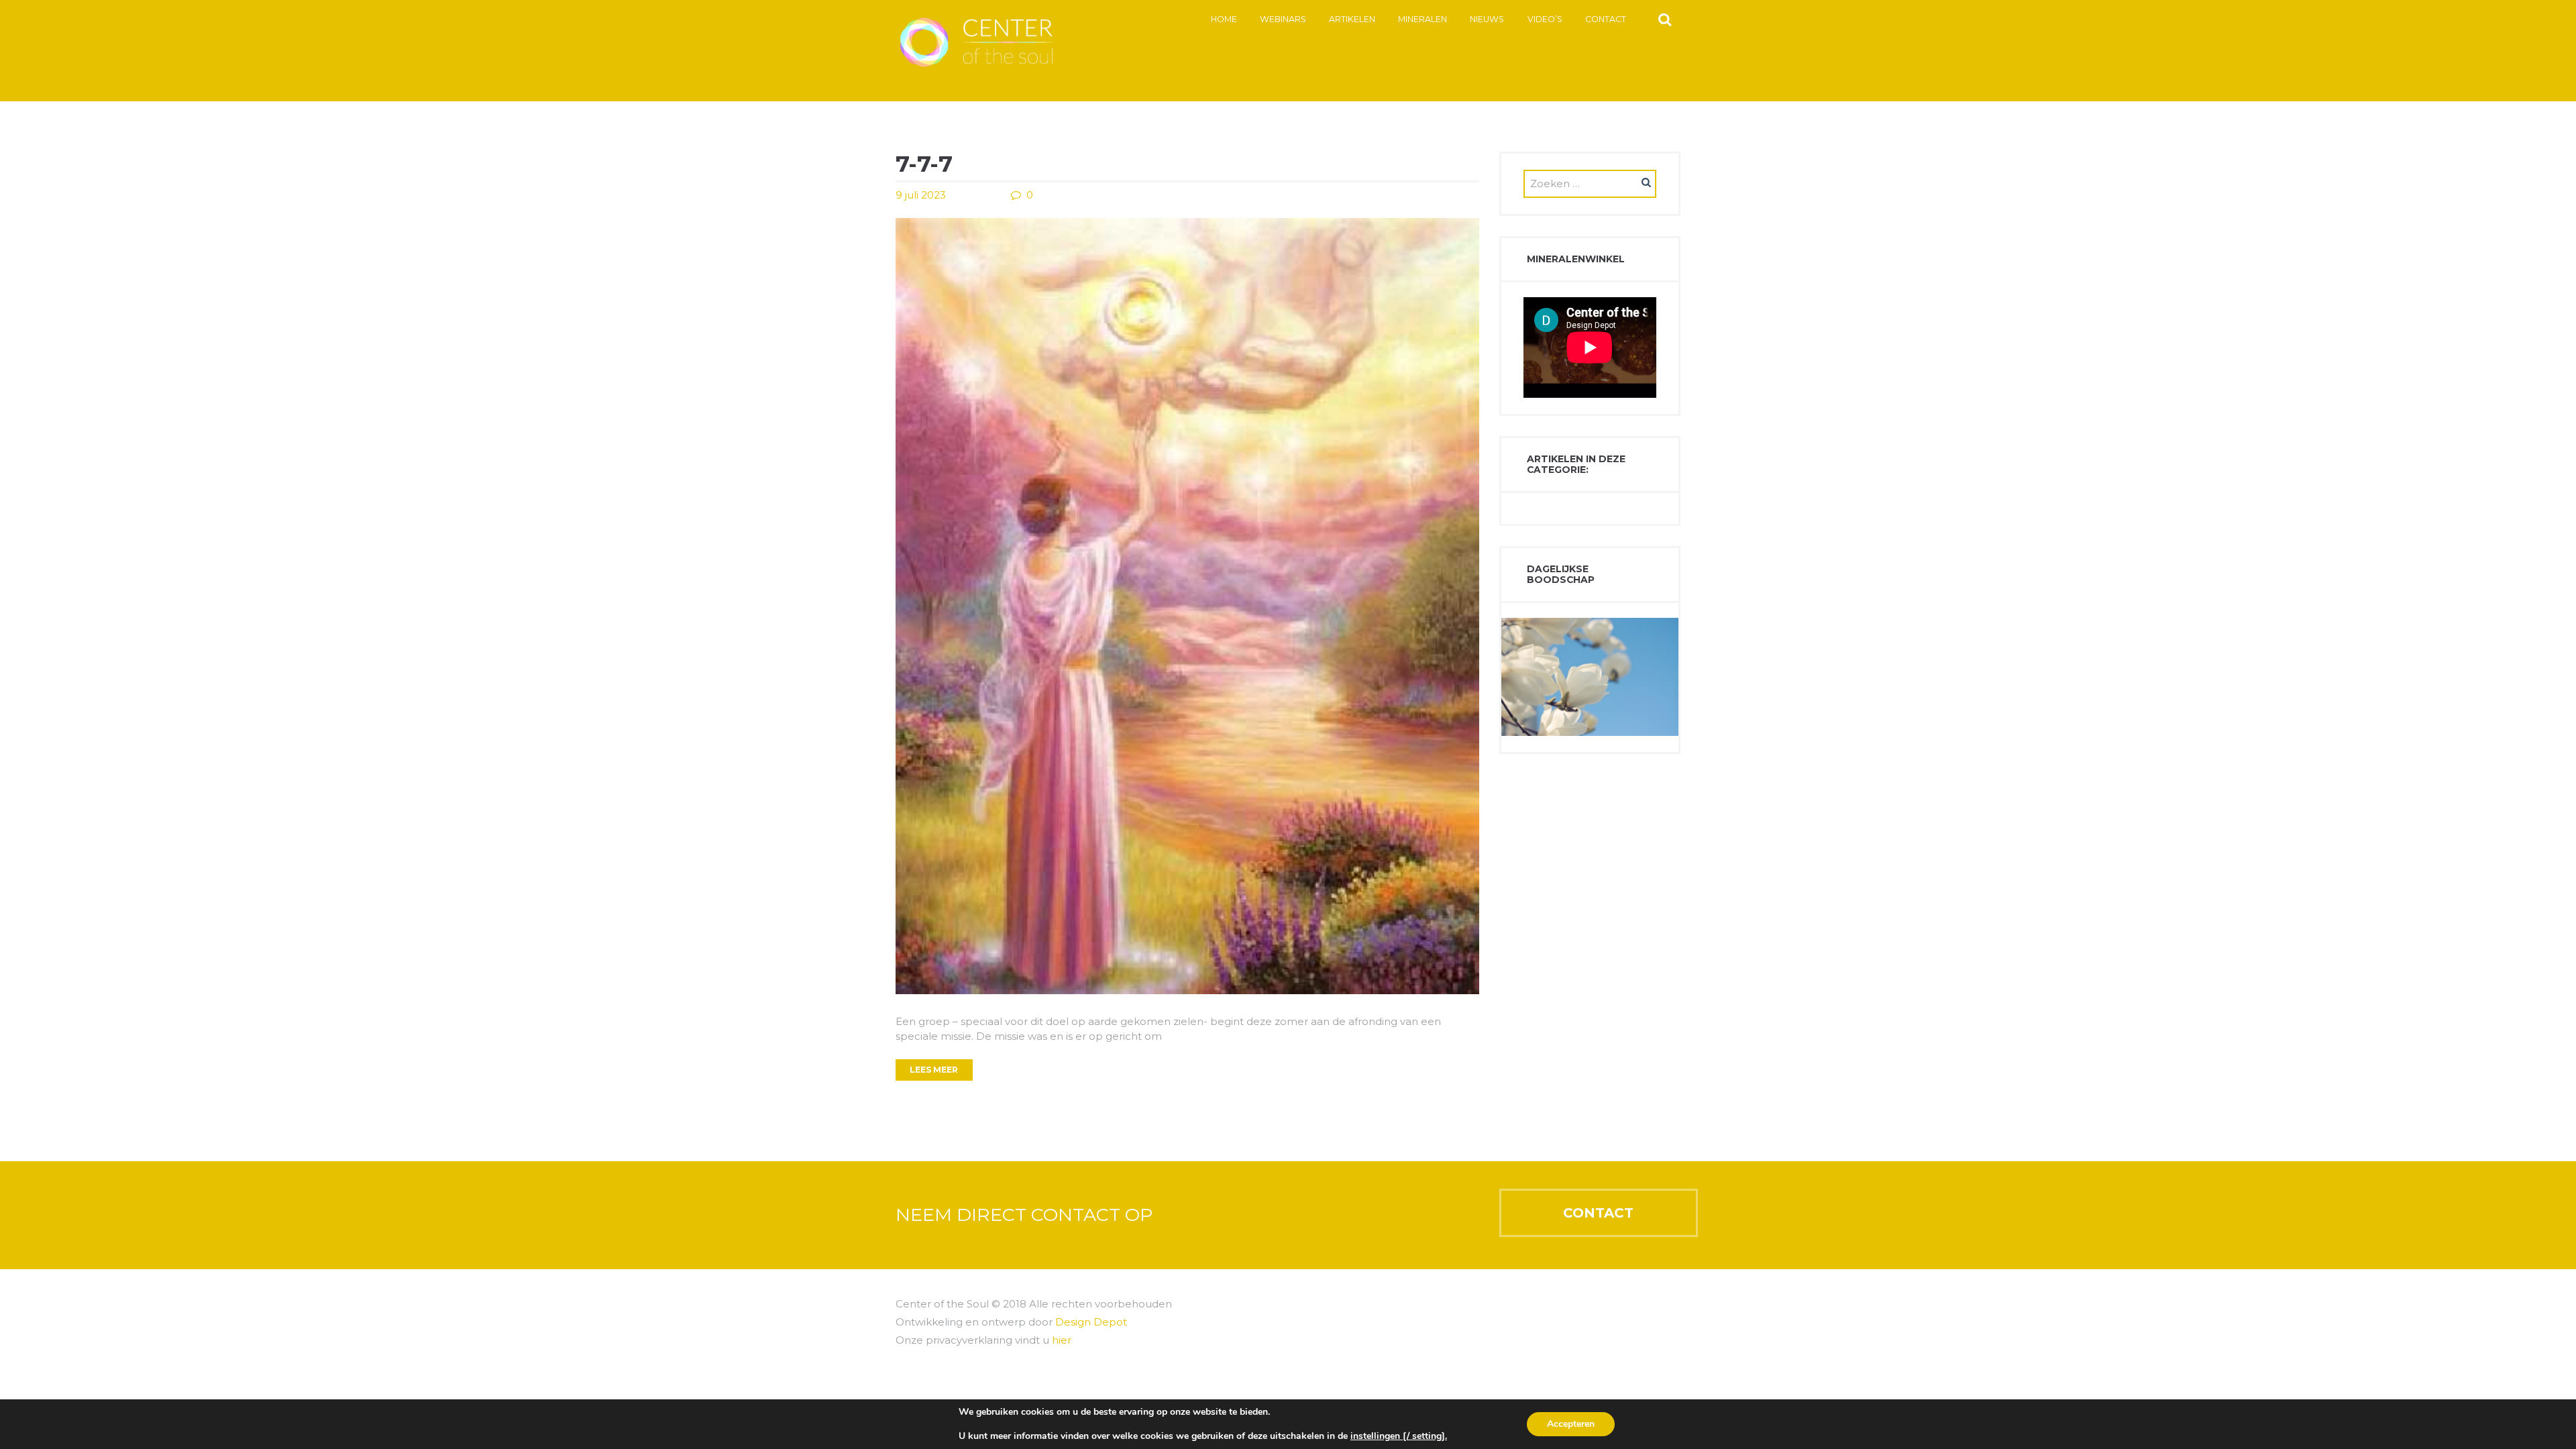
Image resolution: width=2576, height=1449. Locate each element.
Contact (1606, 19)
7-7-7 (924, 164)
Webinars (1283, 19)
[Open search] (1665, 19)
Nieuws (1487, 19)
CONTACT (1598, 1213)
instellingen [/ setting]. (1399, 1436)
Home (1224, 19)
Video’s (1545, 19)
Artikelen (1352, 19)
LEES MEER (934, 1070)
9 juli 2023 (921, 195)
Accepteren (1571, 1424)
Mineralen (1423, 19)
